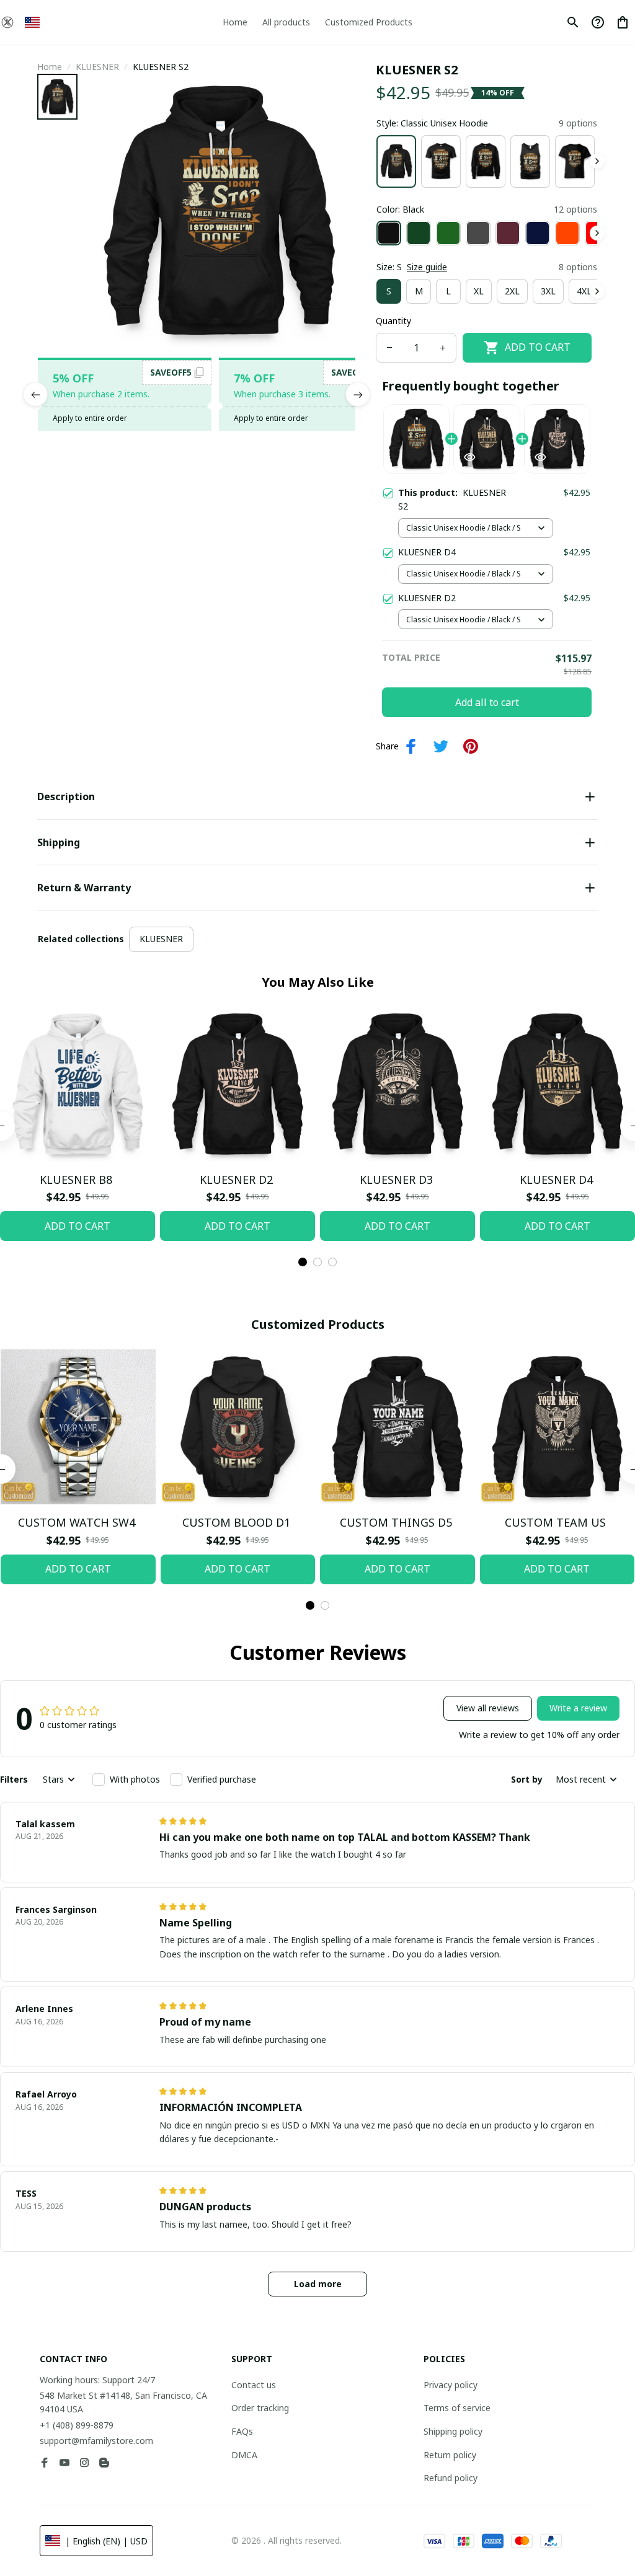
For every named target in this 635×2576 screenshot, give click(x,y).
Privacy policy (451, 2385)
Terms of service (457, 2408)
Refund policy (451, 2478)
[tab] (303, 1262)
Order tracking (260, 2408)
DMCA (244, 2455)
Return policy (450, 2455)
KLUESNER (97, 67)
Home (50, 67)
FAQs (242, 2431)
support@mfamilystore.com (96, 2441)
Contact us (254, 2385)
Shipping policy (453, 2431)
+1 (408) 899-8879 (77, 2425)
